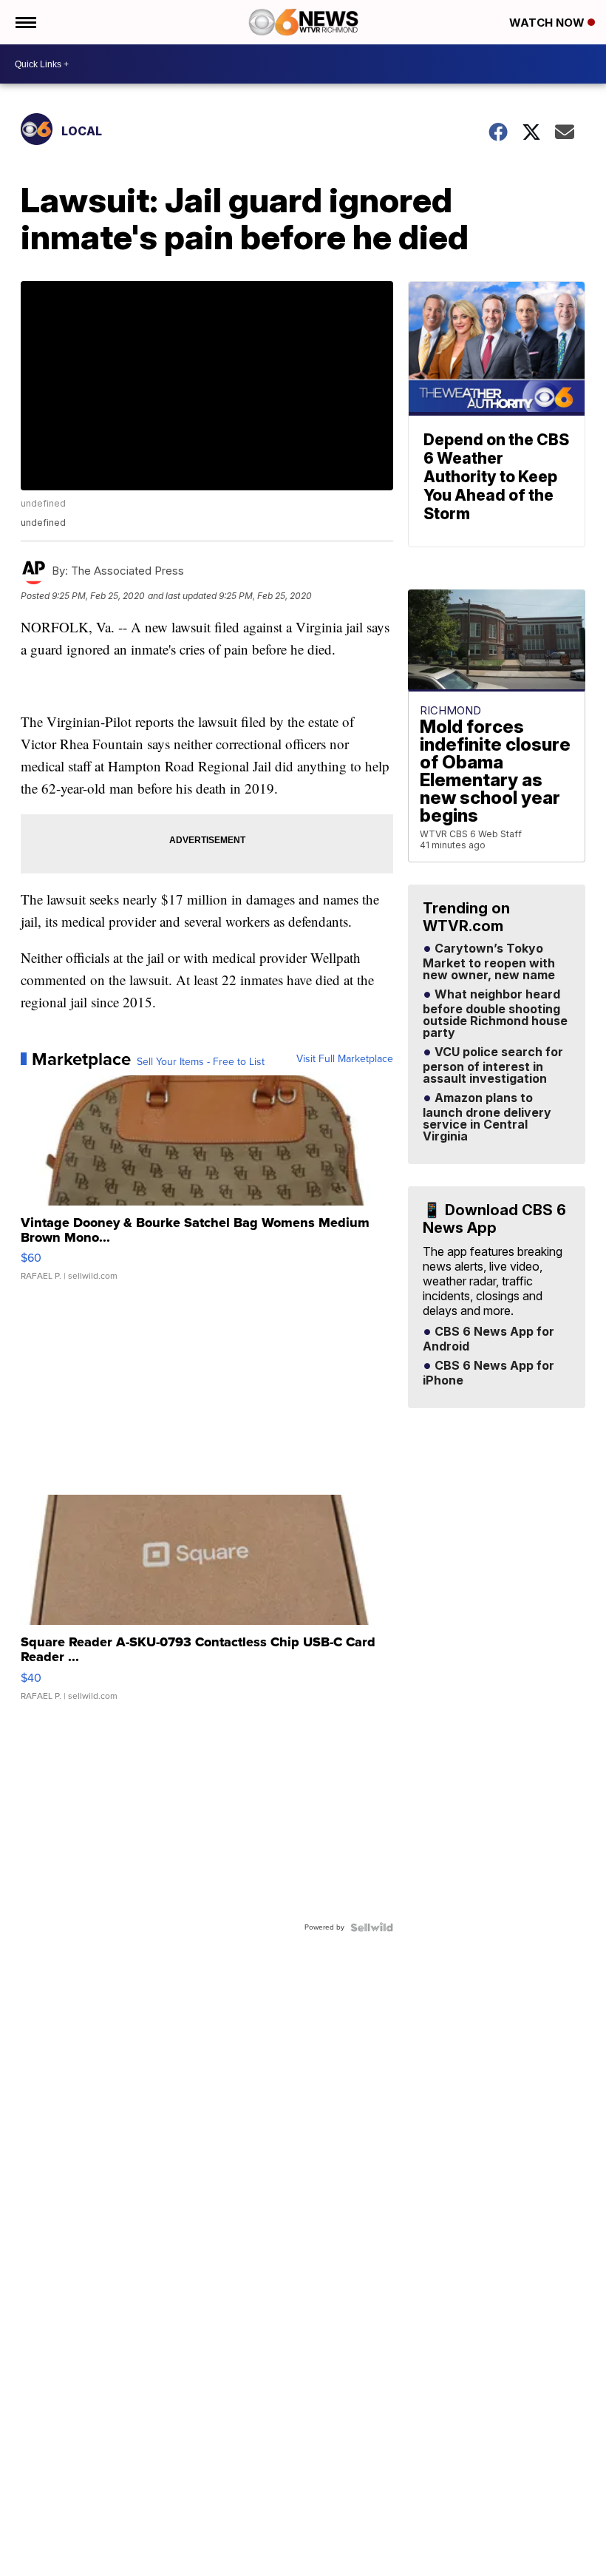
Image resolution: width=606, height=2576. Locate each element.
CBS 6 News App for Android (488, 1339)
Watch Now (548, 23)
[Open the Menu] (25, 22)
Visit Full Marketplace (345, 1059)
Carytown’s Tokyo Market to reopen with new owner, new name (489, 962)
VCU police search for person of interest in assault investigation (493, 1066)
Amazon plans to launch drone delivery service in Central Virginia (487, 1118)
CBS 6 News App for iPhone (488, 1373)
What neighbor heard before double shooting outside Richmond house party (495, 1014)
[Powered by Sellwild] (372, 1927)
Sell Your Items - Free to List (201, 1062)
